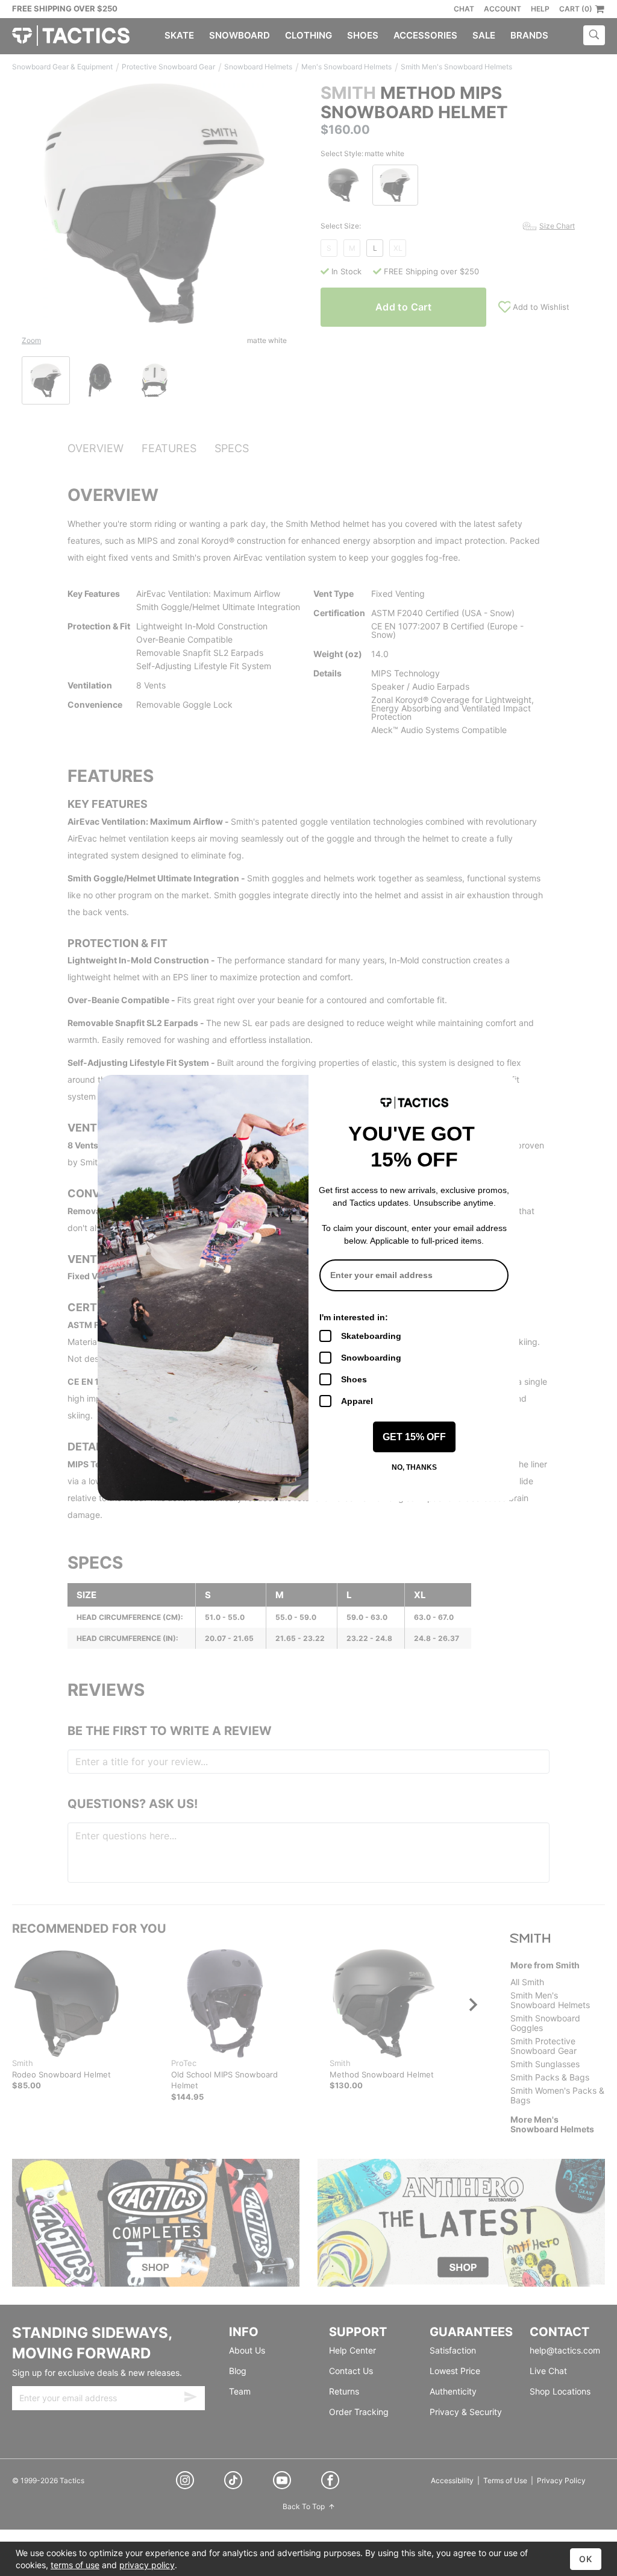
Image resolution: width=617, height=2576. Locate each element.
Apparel (357, 1401)
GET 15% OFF (414, 1437)
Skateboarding (371, 1336)
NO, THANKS (414, 1467)
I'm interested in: (354, 1317)
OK (586, 2559)
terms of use (75, 2565)
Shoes (354, 1379)
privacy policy (147, 2565)
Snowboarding (371, 1358)
